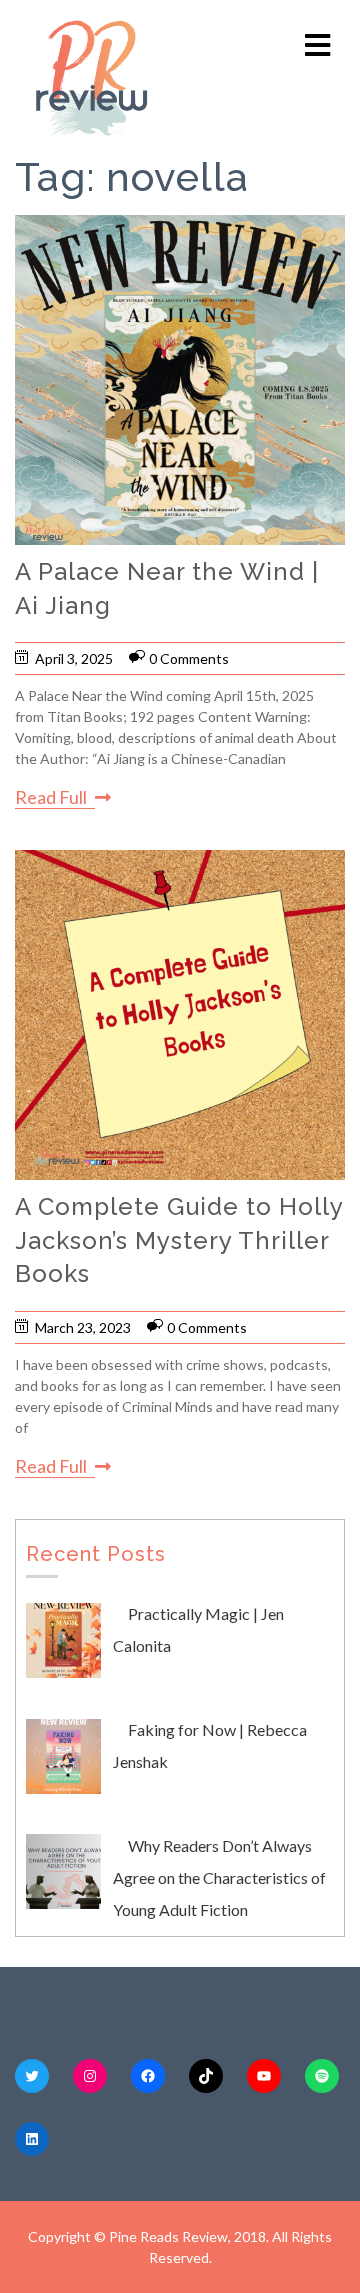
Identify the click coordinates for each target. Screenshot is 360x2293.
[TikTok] (206, 2076)
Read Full (51, 797)
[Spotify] (322, 2076)
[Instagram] (90, 2076)
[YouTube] (264, 2076)
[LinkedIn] (32, 2139)
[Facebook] (148, 2076)
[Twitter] (32, 2076)
